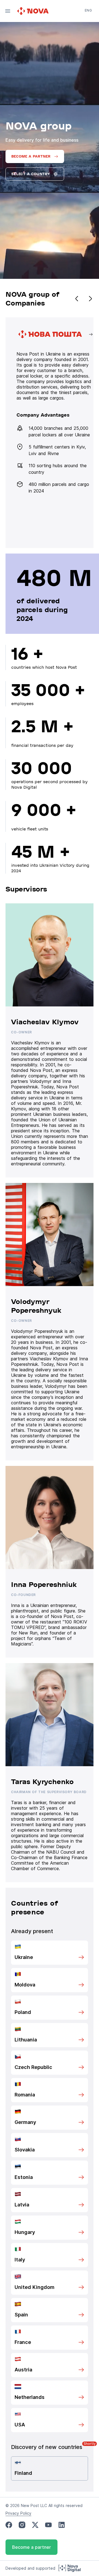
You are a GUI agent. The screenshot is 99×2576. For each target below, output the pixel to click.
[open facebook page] (9, 2525)
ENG (88, 10)
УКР (88, 18)
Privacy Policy (18, 2513)
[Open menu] (8, 11)
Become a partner (31, 2547)
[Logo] (34, 11)
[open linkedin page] (62, 2525)
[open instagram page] (22, 2525)
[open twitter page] (35, 2525)
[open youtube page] (48, 2525)
